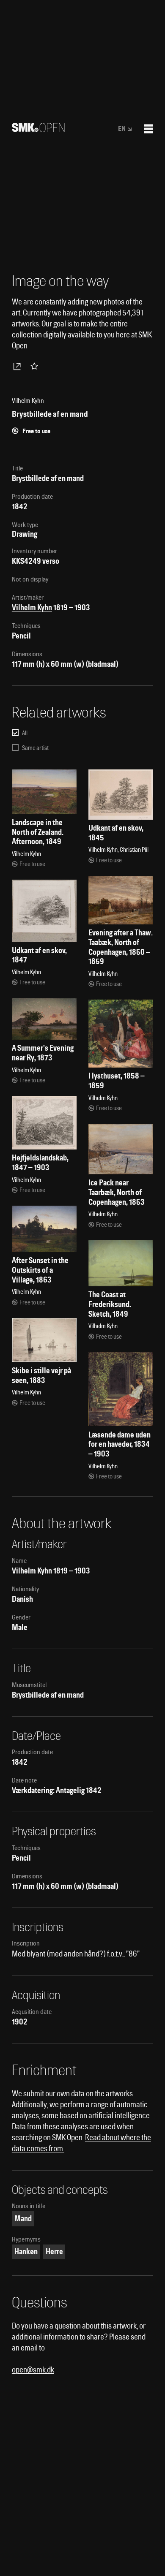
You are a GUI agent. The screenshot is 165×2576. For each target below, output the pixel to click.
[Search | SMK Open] (38, 129)
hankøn (26, 2251)
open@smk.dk (33, 2370)
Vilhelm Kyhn (32, 607)
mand (23, 2219)
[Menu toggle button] (148, 129)
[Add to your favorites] (36, 366)
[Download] (19, 366)
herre (54, 2251)
